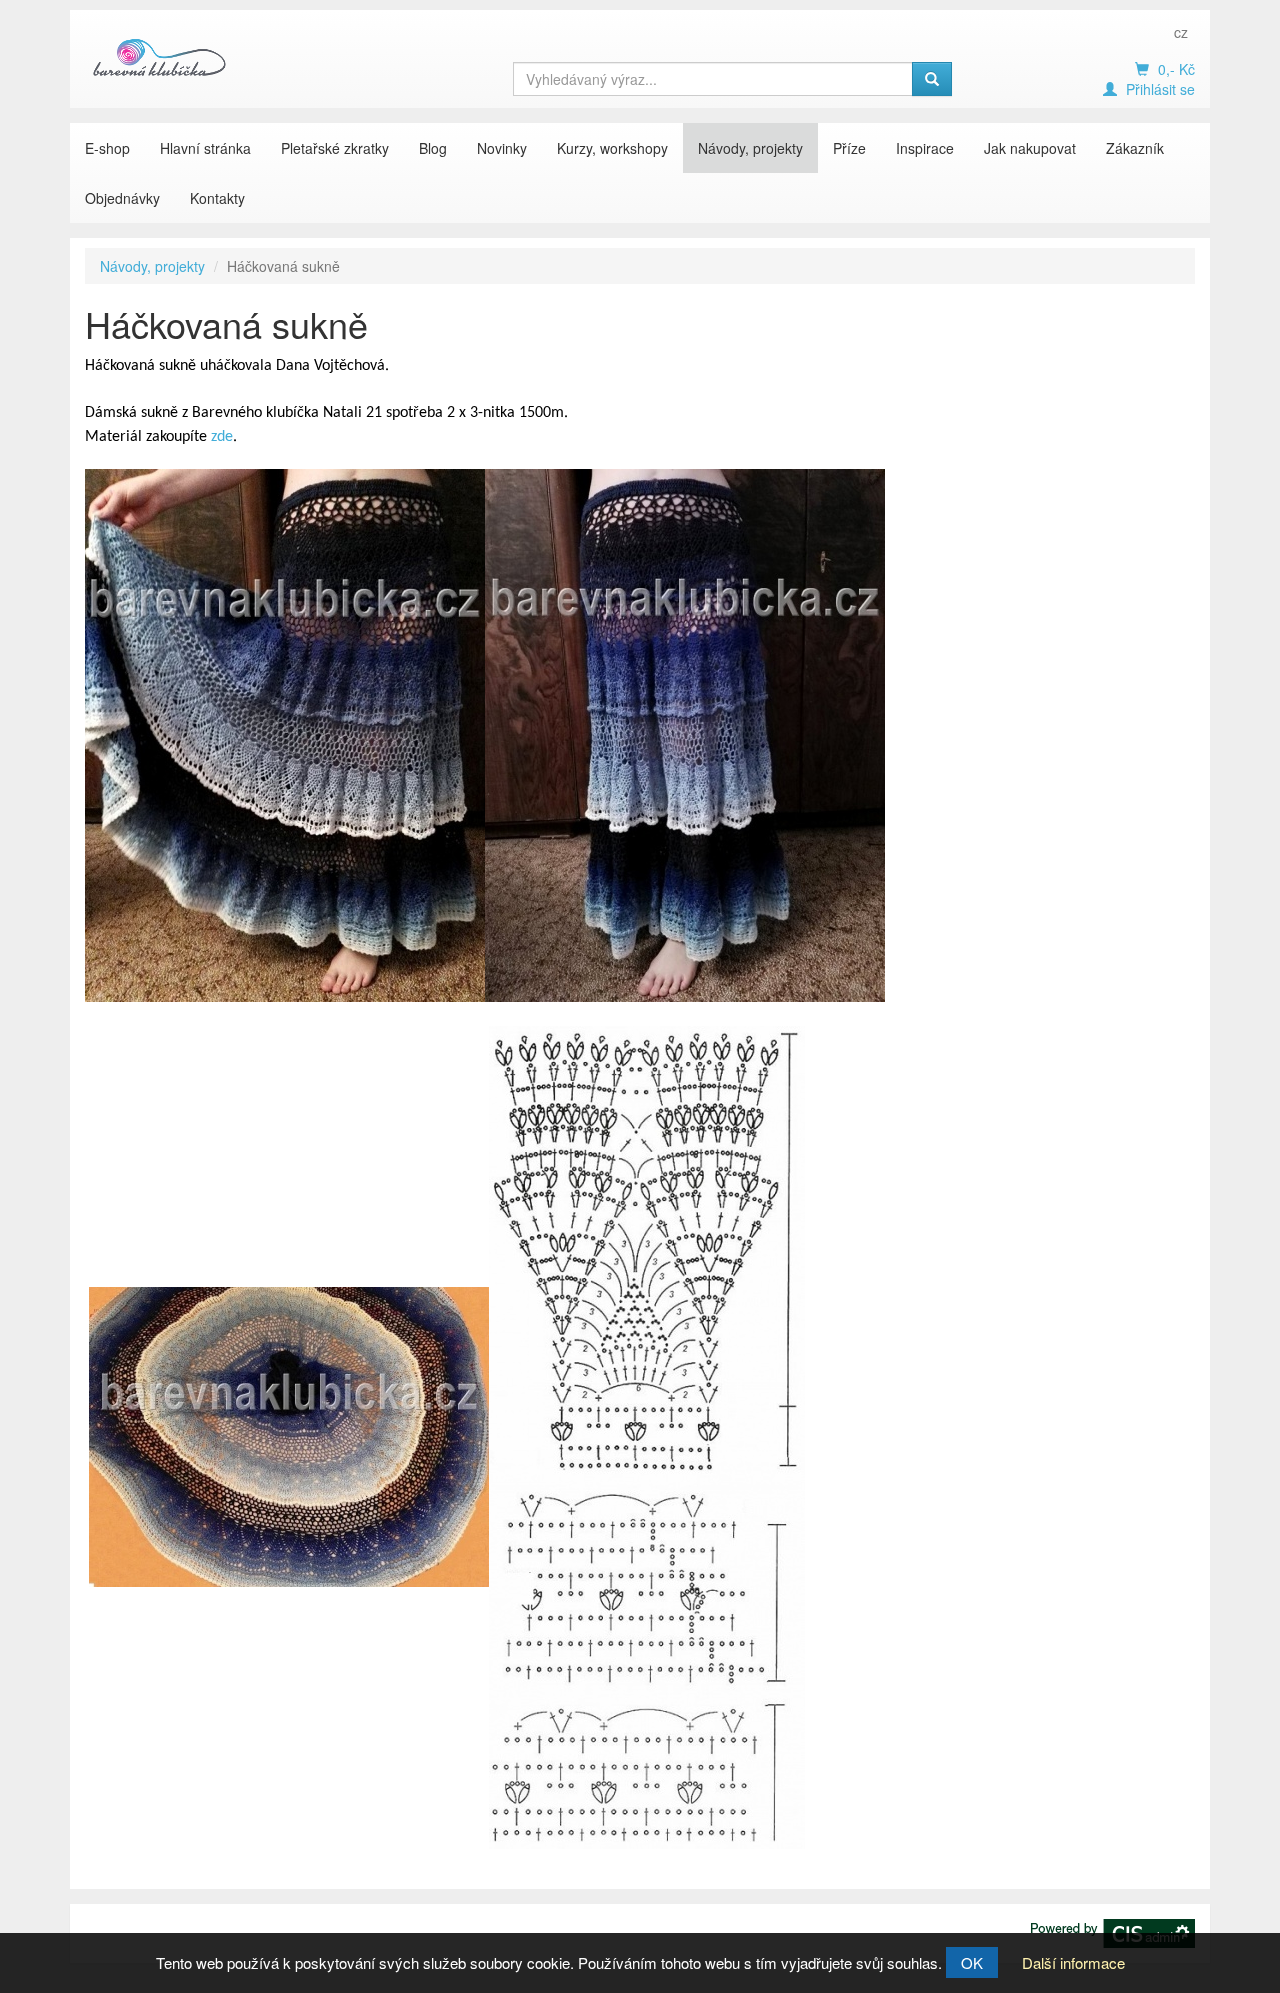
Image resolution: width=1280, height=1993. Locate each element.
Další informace (1073, 1962)
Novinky (502, 148)
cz (1181, 32)
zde (222, 437)
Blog (433, 148)
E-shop (107, 148)
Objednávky (122, 198)
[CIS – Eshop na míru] (1113, 1931)
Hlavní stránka (205, 148)
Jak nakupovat (1030, 148)
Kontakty (217, 198)
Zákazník (1135, 148)
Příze (849, 148)
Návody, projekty (750, 148)
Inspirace (925, 148)
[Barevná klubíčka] (160, 57)
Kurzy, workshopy (612, 148)
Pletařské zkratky (335, 148)
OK (972, 1962)
